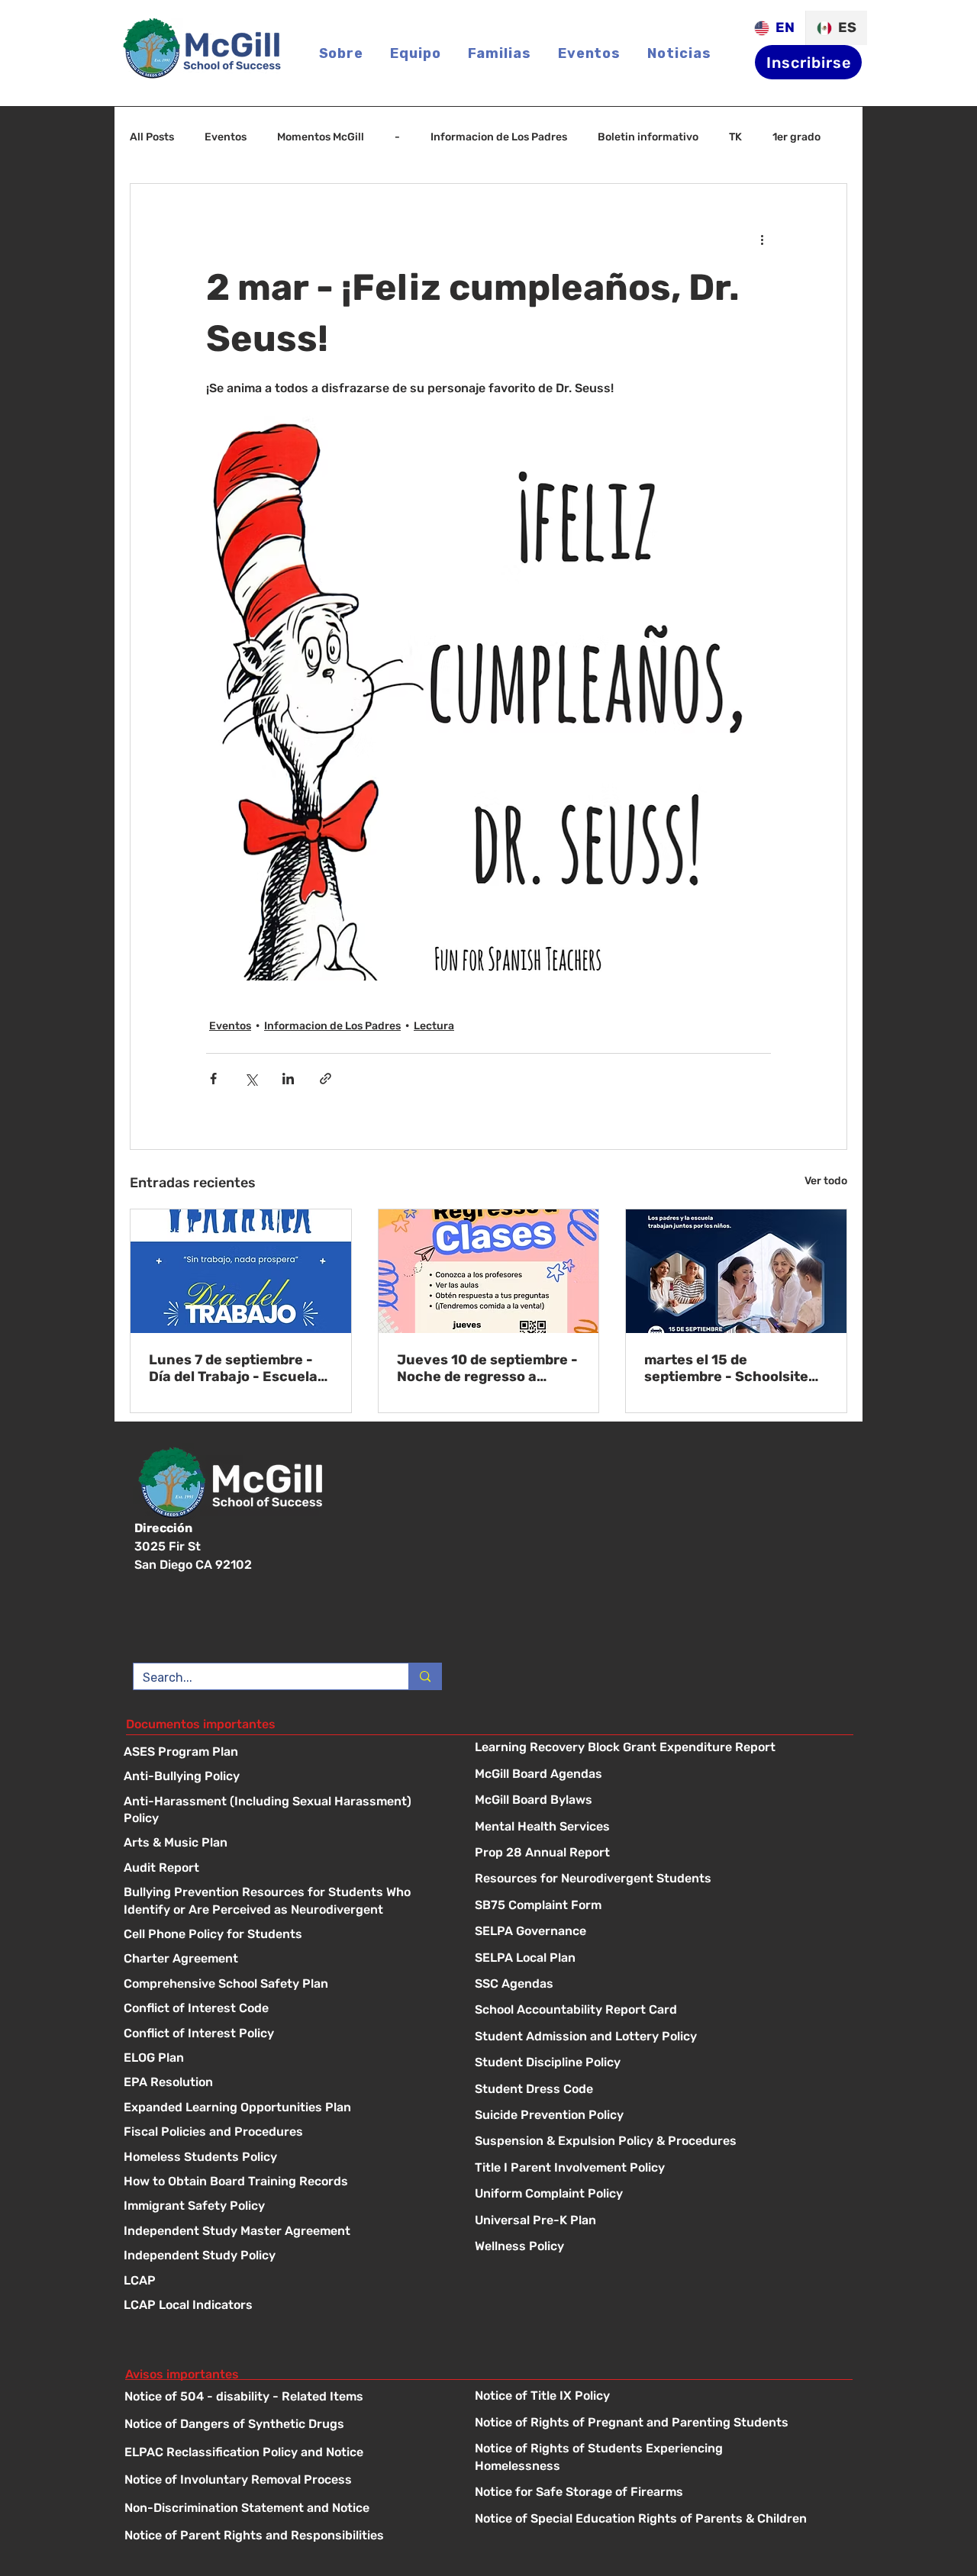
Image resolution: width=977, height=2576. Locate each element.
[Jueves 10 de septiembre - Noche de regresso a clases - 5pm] (489, 1271)
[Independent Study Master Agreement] (284, 2245)
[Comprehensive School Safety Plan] (284, 1998)
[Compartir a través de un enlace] (326, 1079)
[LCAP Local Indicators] (284, 2319)
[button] (416, 53)
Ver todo (826, 1181)
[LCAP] (284, 2295)
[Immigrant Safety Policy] (284, 2221)
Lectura (434, 1026)
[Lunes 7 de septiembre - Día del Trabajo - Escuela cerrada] (241, 1271)
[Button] (659, 1762)
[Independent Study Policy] (284, 2270)
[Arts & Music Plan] (284, 1858)
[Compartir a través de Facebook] (213, 1079)
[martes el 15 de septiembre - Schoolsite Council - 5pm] (736, 1271)
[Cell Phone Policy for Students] (284, 1948)
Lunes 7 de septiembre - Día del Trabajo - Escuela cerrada (233, 1368)
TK (735, 137)
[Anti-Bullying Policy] (284, 1791)
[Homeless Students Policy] (284, 2171)
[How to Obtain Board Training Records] (284, 2196)
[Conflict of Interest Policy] (284, 2048)
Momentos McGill (321, 137)
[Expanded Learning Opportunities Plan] (284, 2122)
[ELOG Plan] (284, 2072)
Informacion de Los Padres (499, 137)
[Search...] (425, 1690)
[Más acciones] (762, 239)
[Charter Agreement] (284, 1974)
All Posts (152, 137)
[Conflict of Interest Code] (284, 2023)
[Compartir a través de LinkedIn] (288, 1079)
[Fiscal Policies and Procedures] (284, 2147)
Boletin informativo (648, 137)
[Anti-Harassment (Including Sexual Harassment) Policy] (284, 1816)
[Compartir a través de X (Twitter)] (251, 1079)
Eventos (226, 137)
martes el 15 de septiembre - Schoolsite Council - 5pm (726, 1368)
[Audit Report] (284, 1882)
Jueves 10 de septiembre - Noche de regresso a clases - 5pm (487, 1368)
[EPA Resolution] (284, 2097)
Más (782, 137)
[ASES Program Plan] (284, 1766)
